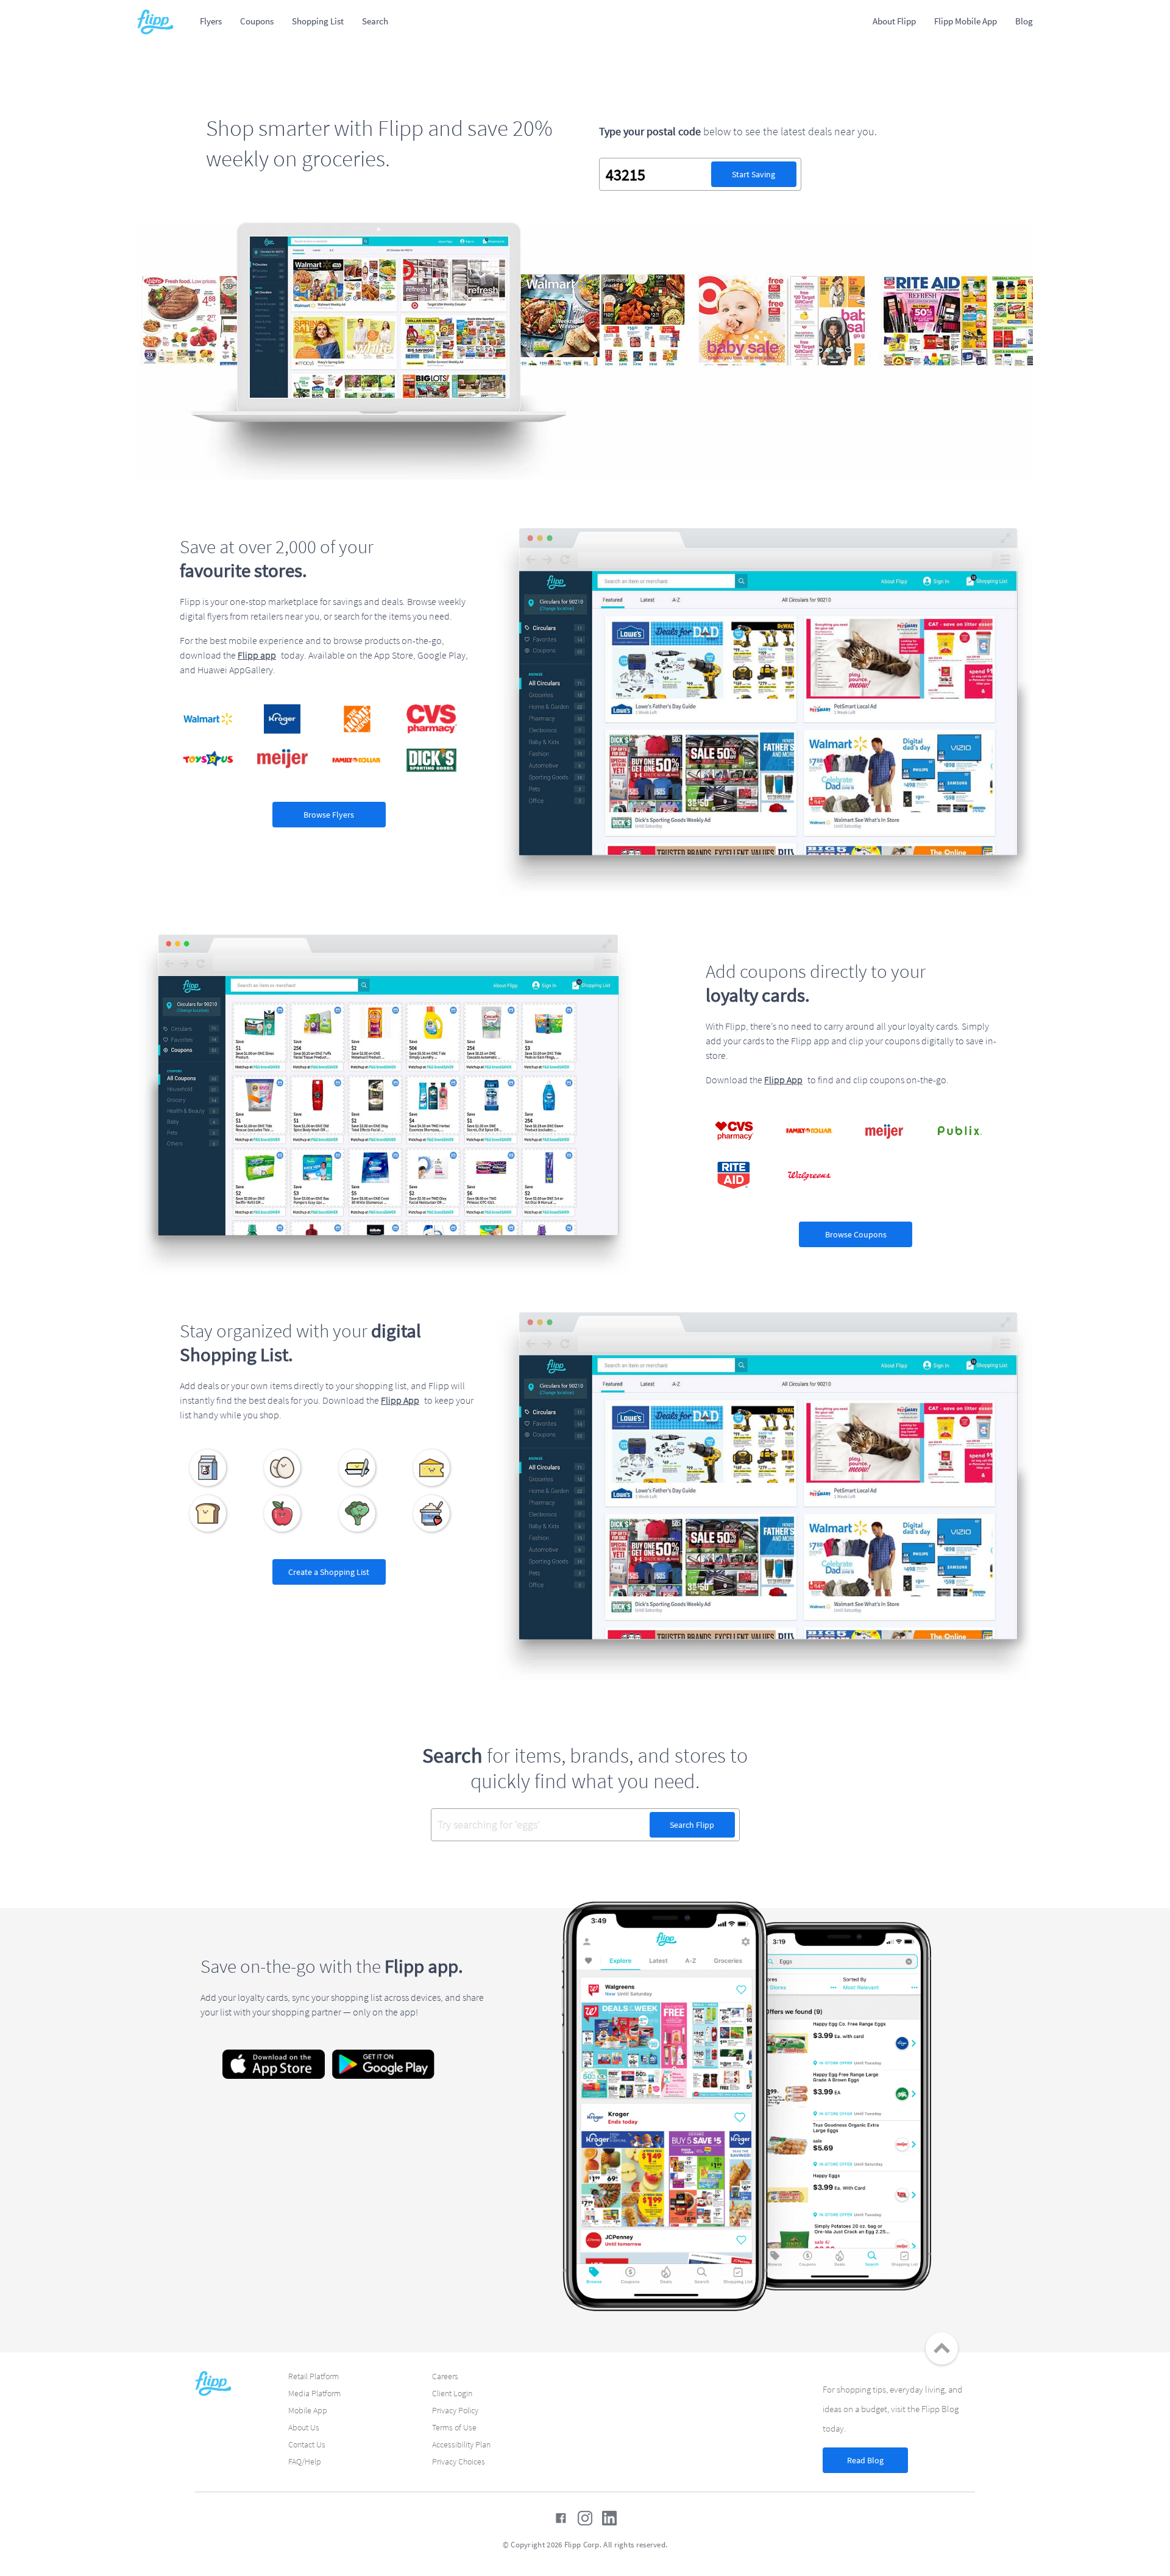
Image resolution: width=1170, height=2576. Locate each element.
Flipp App (783, 1080)
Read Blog (865, 2460)
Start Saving (753, 174)
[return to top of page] (942, 2348)
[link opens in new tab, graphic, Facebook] (561, 2518)
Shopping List (318, 21)
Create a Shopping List (329, 1572)
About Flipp (894, 21)
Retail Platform (314, 2376)
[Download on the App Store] (274, 2064)
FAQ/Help (305, 2461)
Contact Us (307, 2444)
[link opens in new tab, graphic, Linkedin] (609, 2518)
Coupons (257, 21)
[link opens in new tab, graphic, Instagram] (585, 2518)
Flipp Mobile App (966, 21)
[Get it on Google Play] (383, 2064)
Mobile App (308, 2410)
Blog (1024, 21)
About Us (304, 2427)
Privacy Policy (455, 2410)
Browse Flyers (329, 815)
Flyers (211, 21)
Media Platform (314, 2393)
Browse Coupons (856, 1234)
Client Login (452, 2393)
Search (375, 21)
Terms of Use (454, 2427)
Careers (445, 2376)
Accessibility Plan (461, 2444)
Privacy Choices (459, 2461)
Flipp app (257, 655)
